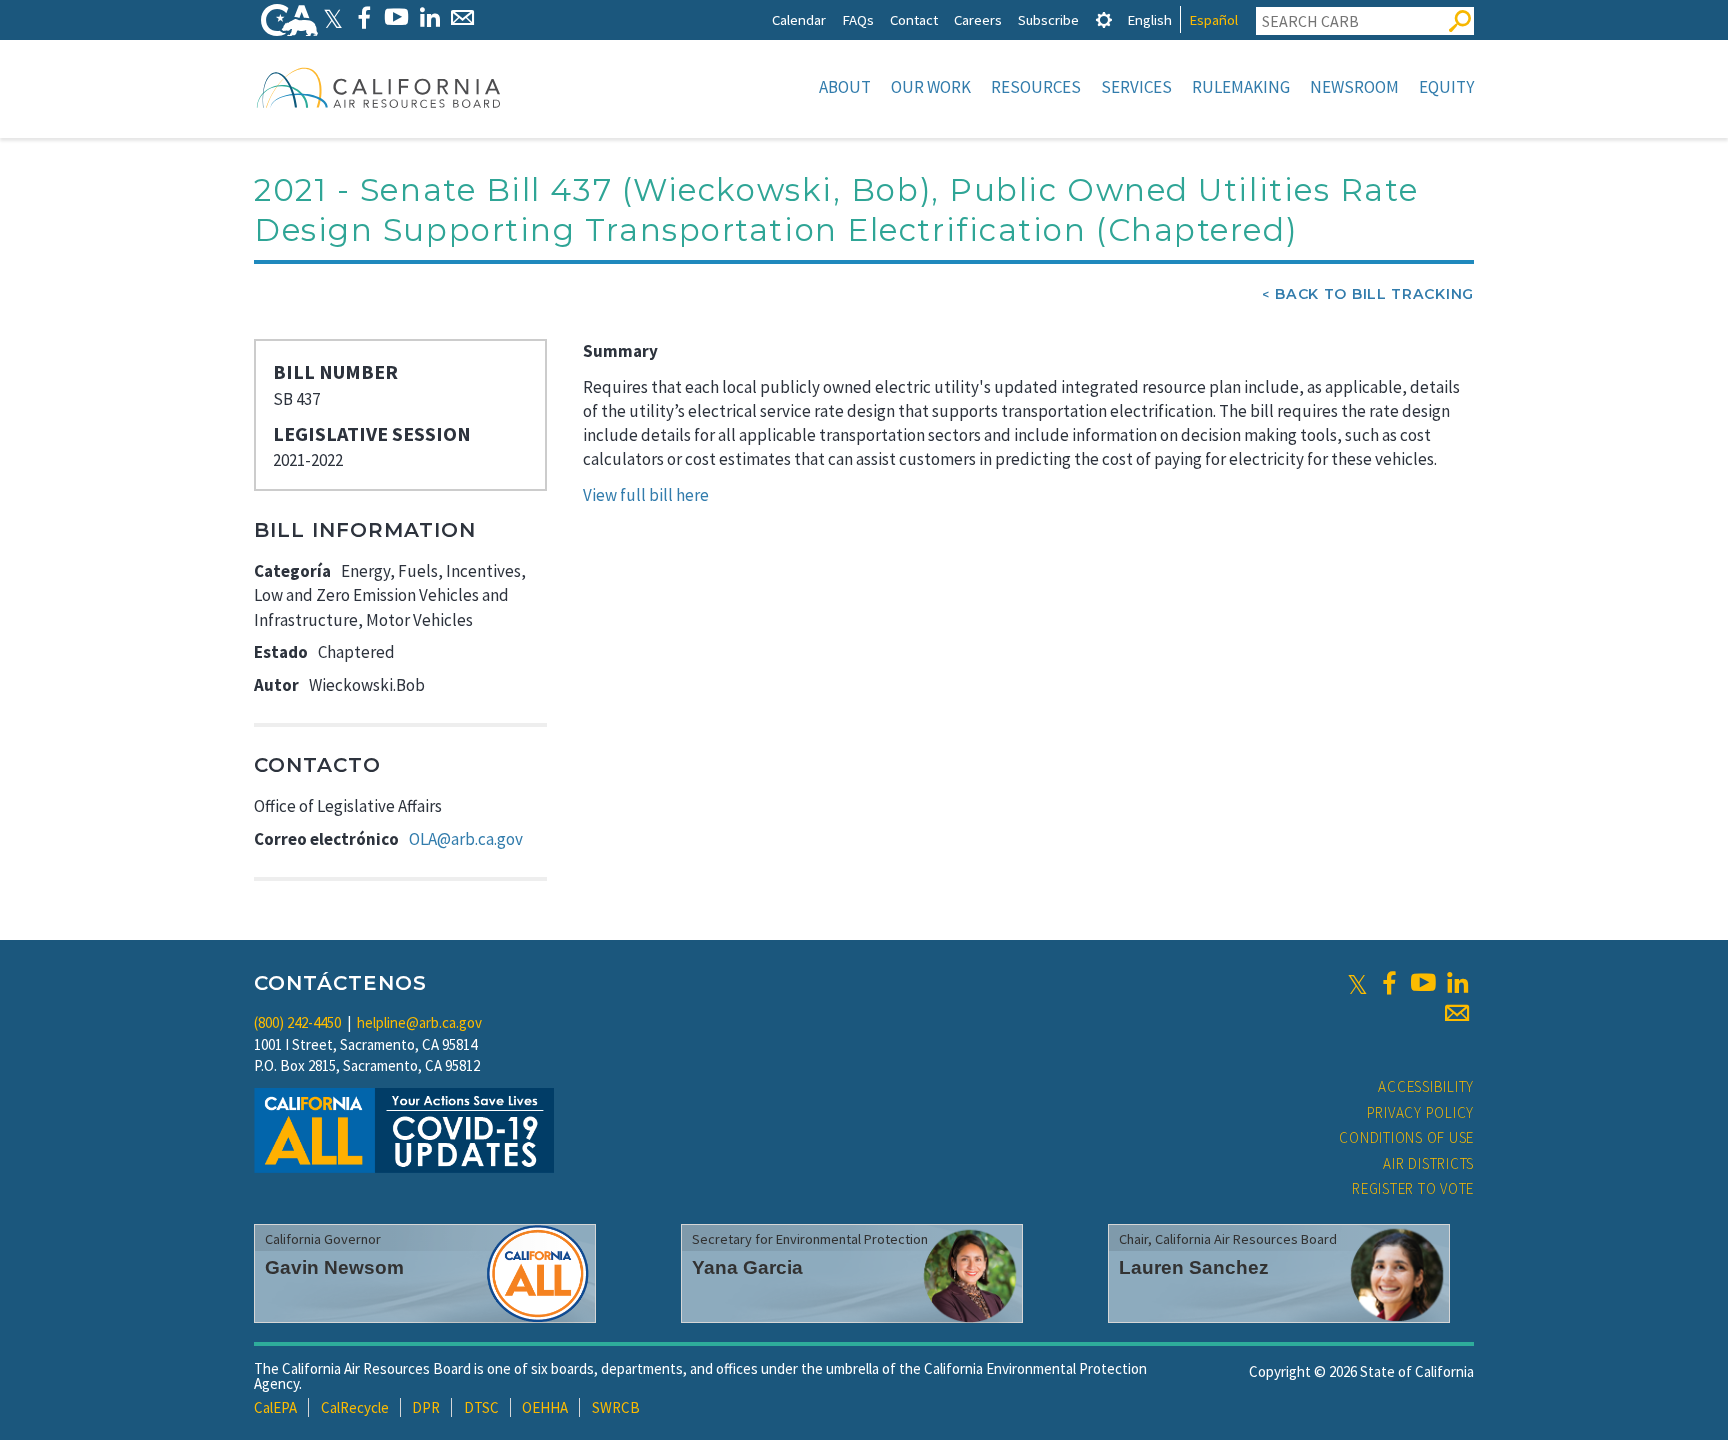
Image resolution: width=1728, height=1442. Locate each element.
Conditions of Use (1406, 1137)
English (1149, 19)
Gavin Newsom (334, 1267)
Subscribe (1048, 19)
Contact (914, 19)
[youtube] (1423, 983)
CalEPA (275, 1407)
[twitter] (1357, 983)
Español (1213, 19)
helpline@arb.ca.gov (419, 1022)
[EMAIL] (462, 17)
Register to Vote (1413, 1188)
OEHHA (545, 1407)
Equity (1446, 87)
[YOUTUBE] (396, 17)
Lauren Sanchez (1194, 1267)
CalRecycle (355, 1407)
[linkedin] (1457, 983)
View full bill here (646, 495)
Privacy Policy (1421, 1112)
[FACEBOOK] (363, 17)
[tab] (1104, 19)
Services (1136, 87)
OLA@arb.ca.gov (466, 839)
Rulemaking (1241, 87)
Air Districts (1428, 1163)
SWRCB (616, 1407)
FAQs (858, 19)
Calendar (799, 19)
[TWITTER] (333, 17)
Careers (978, 19)
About (845, 87)
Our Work (931, 87)
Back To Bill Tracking (1374, 294)
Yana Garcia (747, 1267)
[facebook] (1389, 983)
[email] (1457, 1013)
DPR (426, 1407)
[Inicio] (379, 87)
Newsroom (1354, 87)
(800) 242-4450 (297, 1022)
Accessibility (1426, 1086)
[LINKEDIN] (429, 17)
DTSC (481, 1407)
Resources (1036, 87)
